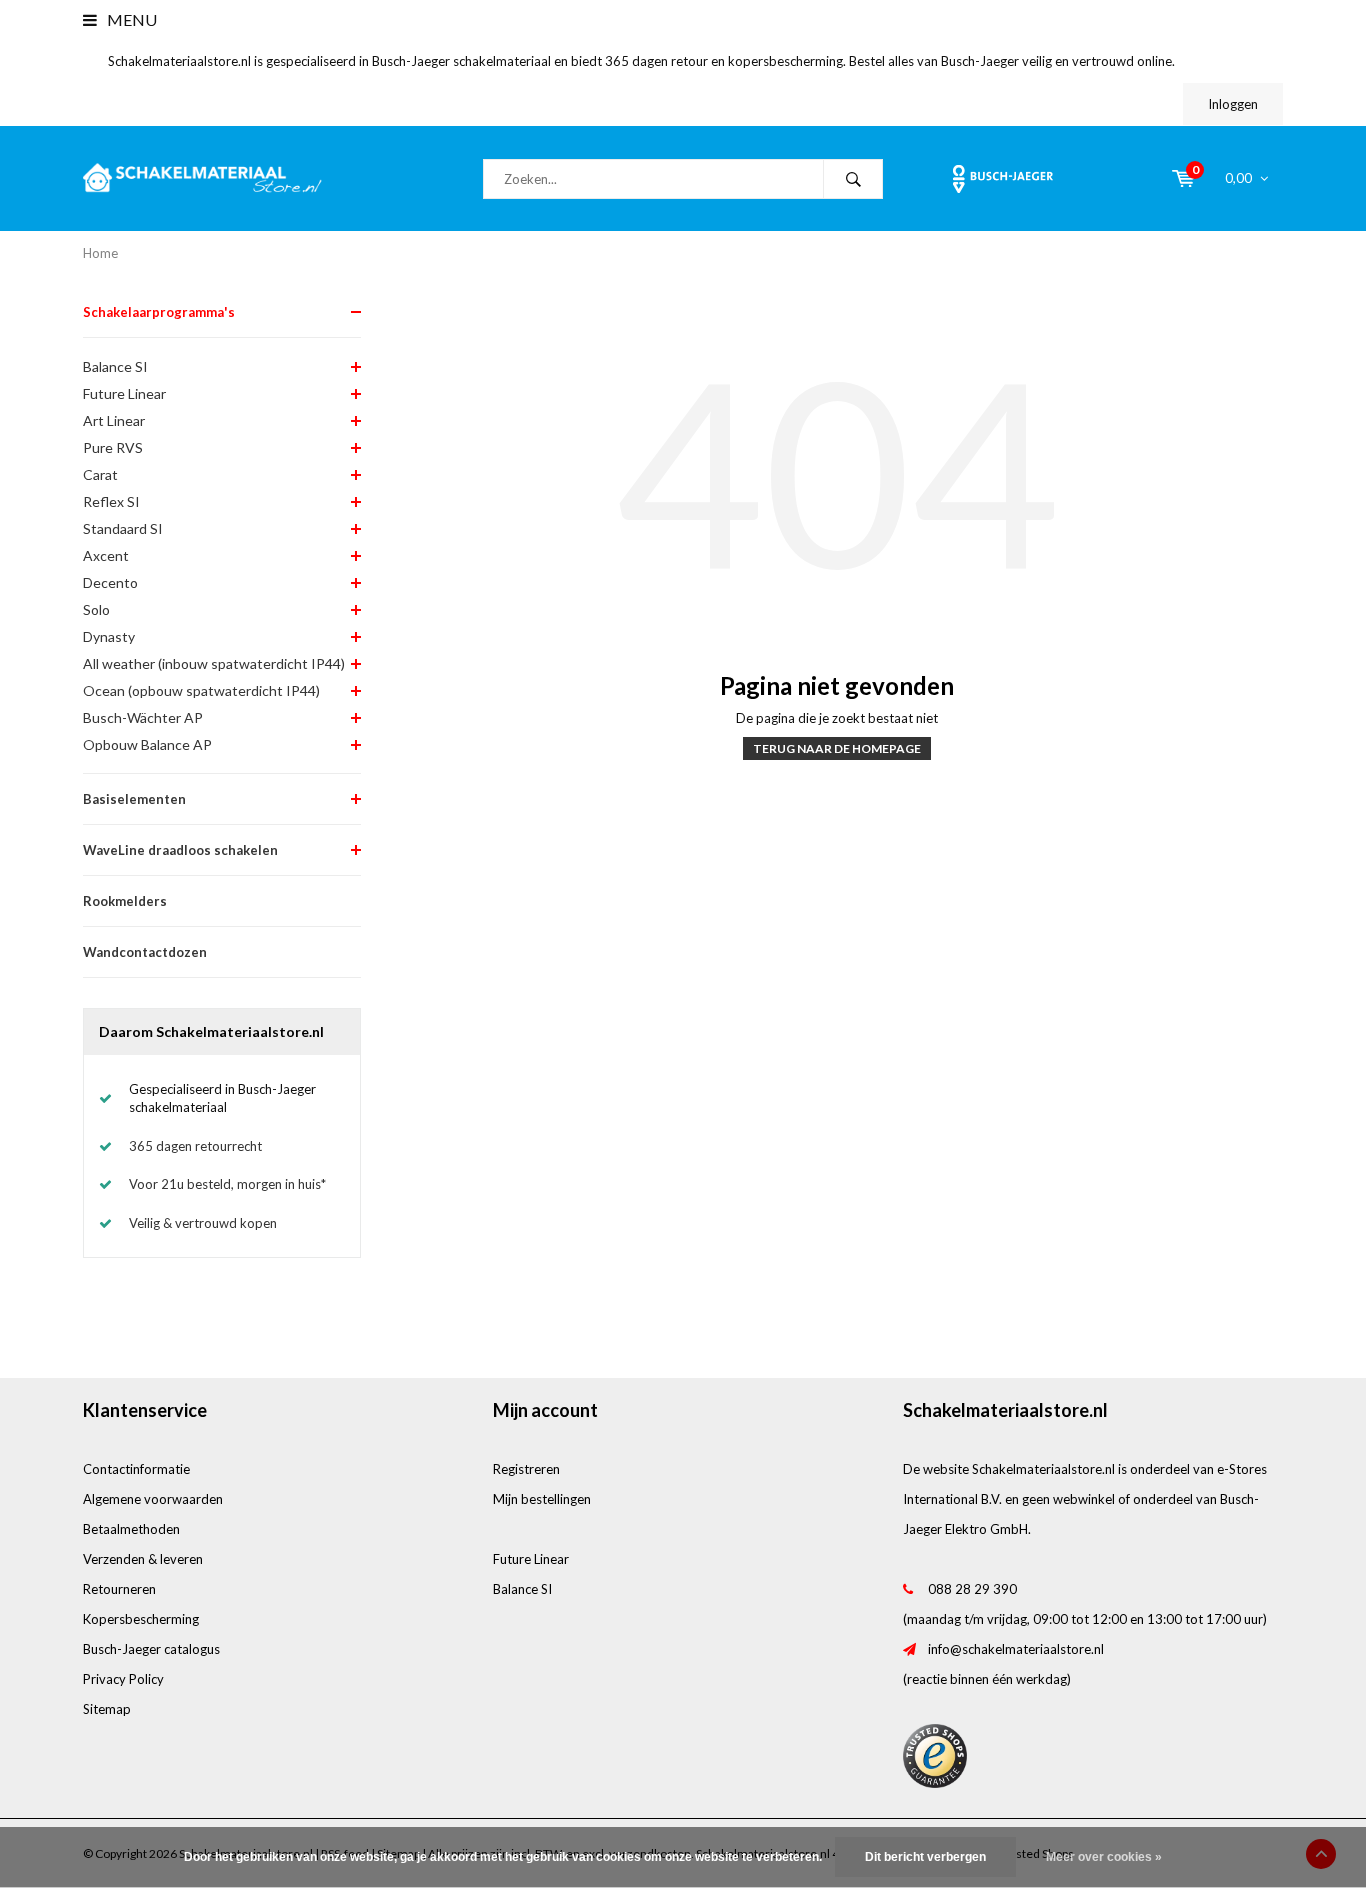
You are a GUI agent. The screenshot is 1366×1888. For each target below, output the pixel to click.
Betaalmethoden (131, 1529)
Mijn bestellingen (542, 1499)
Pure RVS (113, 447)
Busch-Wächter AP (143, 717)
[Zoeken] (853, 179)
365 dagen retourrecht (195, 1146)
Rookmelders (125, 901)
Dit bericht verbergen (925, 1857)
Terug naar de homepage (837, 748)
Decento (110, 582)
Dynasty (109, 636)
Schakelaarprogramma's (159, 312)
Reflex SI (111, 501)
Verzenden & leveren (143, 1559)
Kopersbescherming (141, 1619)
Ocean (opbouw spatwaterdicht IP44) (201, 690)
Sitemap (107, 1709)
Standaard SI (123, 528)
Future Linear (124, 393)
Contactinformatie (136, 1469)
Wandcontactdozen (145, 952)
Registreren (526, 1469)
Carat (100, 474)
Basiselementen (134, 799)
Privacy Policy (123, 1679)
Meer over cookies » (1104, 1857)
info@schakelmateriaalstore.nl (1016, 1649)
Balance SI (115, 366)
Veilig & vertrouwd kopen (203, 1223)
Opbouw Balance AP (147, 744)
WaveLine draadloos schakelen (180, 850)
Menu (130, 19)
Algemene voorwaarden (153, 1499)
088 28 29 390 (972, 1589)
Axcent (106, 555)
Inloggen (1233, 104)
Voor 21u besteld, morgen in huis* (227, 1184)
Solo (96, 609)
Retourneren (119, 1589)
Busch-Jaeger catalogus (151, 1649)
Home (100, 253)
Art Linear (114, 420)
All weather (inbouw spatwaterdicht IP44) (214, 663)
